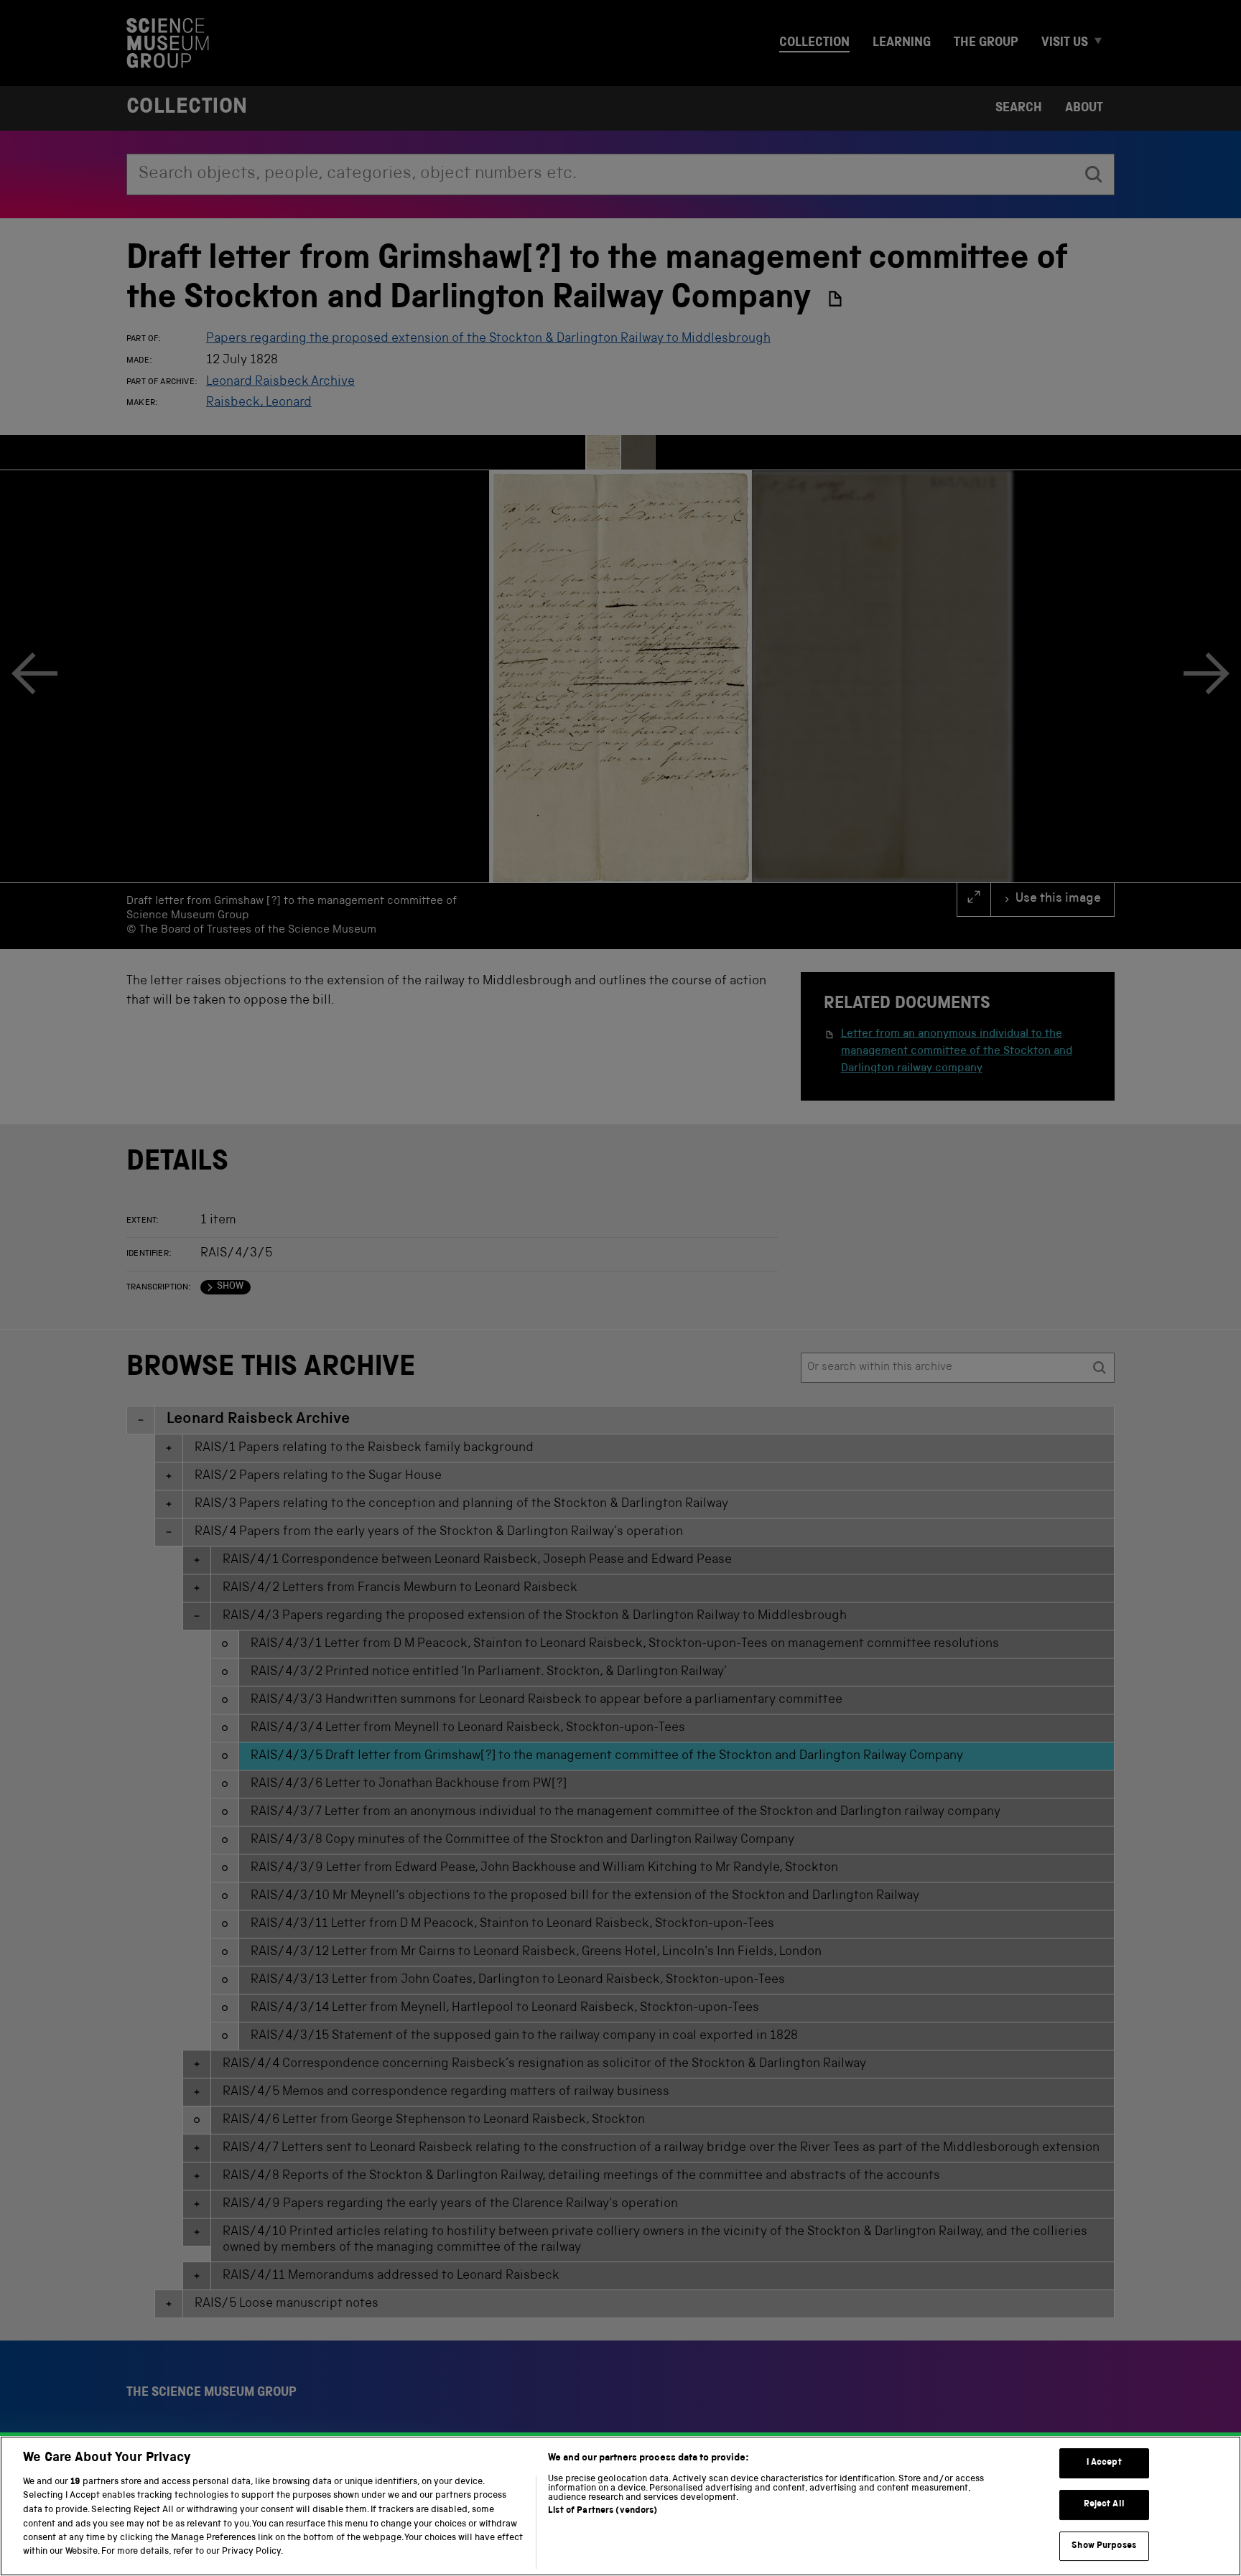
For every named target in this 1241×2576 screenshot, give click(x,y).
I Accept (1104, 2464)
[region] (620, 2506)
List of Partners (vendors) (603, 2511)
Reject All (1104, 2505)
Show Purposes (1104, 2546)
